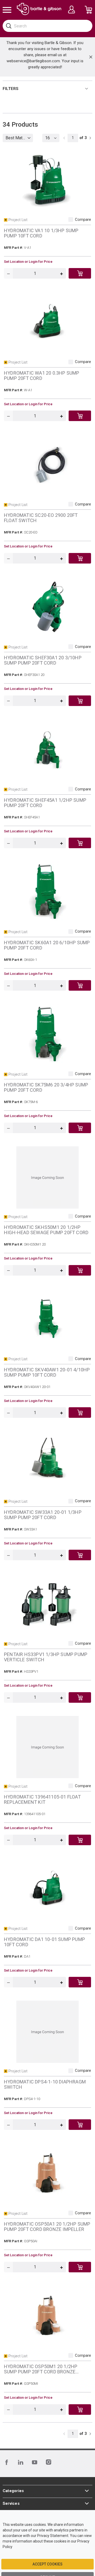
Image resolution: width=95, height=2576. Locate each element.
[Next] (90, 138)
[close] (91, 57)
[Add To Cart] (80, 273)
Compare (83, 220)
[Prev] (64, 138)
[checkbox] (71, 220)
